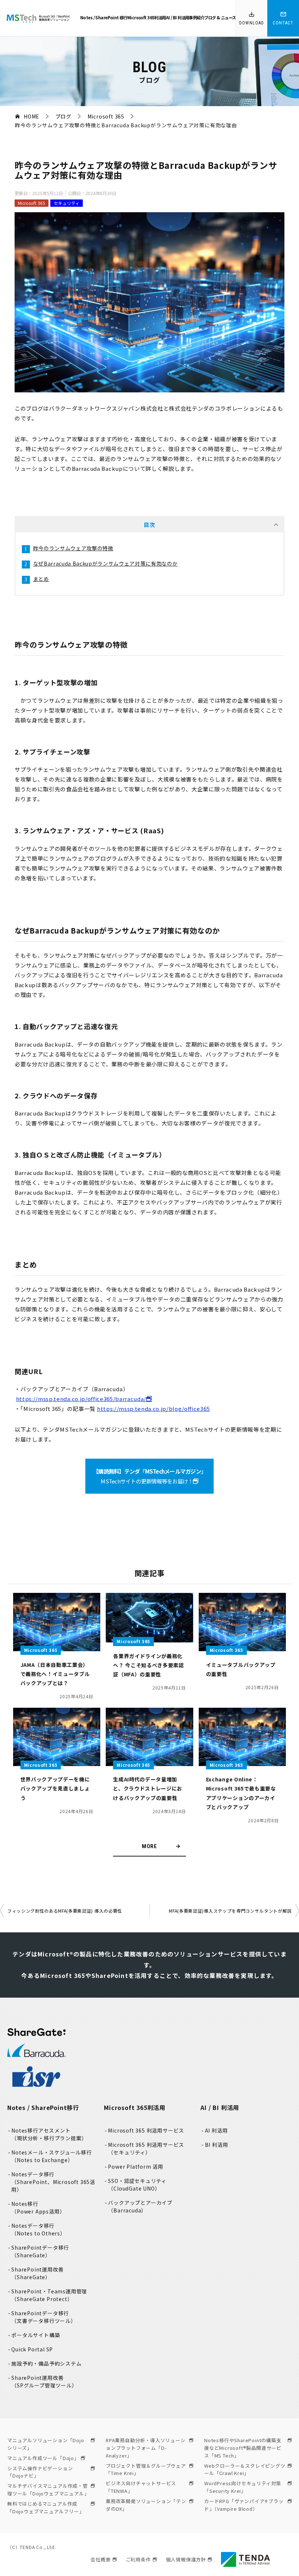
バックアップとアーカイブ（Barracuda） (140, 2206)
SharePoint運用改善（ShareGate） (37, 2273)
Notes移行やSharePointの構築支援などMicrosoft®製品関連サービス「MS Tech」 (243, 2448)
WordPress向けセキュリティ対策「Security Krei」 (243, 2487)
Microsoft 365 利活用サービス (146, 2130)
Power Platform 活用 (136, 2166)
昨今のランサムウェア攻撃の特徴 (73, 548)
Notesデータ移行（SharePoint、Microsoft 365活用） (53, 2182)
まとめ (41, 579)
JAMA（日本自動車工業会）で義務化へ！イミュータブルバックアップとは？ (55, 1674)
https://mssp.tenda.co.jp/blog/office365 (153, 1409)
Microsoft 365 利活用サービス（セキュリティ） (146, 2148)
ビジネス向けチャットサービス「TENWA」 (141, 2487)
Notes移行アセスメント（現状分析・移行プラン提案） (49, 2134)
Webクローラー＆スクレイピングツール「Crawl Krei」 (245, 2470)
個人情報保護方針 (186, 2559)
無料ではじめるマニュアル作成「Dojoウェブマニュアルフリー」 (46, 2507)
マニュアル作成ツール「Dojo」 (43, 2458)
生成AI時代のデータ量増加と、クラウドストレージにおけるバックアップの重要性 (148, 1788)
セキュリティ (67, 203)
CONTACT (283, 23)
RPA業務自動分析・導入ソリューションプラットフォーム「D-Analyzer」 (146, 2448)
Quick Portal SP (32, 2349)
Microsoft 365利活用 (147, 18)
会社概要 (100, 2559)
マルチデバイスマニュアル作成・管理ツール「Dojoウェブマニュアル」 (48, 2490)
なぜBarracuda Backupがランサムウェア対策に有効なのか (106, 563)
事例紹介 (197, 18)
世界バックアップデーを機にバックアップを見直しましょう (55, 1788)
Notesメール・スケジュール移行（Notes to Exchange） (52, 2156)
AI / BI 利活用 (178, 18)
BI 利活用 (217, 2145)
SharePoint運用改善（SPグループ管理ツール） (44, 2381)
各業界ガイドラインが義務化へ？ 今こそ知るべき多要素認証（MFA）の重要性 (148, 1665)
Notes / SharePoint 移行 (104, 18)
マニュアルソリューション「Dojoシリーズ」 (46, 2444)
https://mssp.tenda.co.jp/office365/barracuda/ (81, 1399)
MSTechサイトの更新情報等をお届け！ (149, 1476)
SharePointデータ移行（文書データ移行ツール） (44, 2317)
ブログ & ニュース (220, 18)
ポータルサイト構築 (36, 2335)
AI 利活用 (216, 2130)
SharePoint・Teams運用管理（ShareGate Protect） (49, 2295)
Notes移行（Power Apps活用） (38, 2208)
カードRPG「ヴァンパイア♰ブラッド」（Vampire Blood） (244, 2505)
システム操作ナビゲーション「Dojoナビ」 (40, 2472)
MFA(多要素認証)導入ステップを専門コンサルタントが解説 (230, 1911)
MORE (149, 1846)
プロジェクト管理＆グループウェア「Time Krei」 (146, 2470)
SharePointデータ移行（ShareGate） (40, 2251)
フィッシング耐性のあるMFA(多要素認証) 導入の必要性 (65, 1911)
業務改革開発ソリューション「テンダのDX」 (146, 2505)
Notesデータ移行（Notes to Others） (38, 2229)
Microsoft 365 (32, 203)
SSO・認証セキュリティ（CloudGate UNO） (137, 2185)
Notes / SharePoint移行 (43, 2107)
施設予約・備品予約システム (46, 2363)
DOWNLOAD (252, 23)
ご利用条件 (138, 2559)
